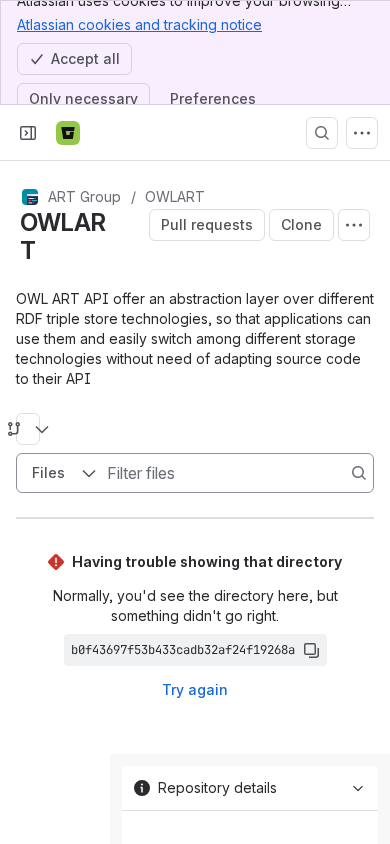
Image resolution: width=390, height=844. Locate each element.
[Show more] (362, 133)
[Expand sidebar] (28, 133)
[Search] (322, 133)
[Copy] (311, 650)
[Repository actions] (354, 225)
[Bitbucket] (68, 133)
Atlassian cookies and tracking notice (139, 24)
